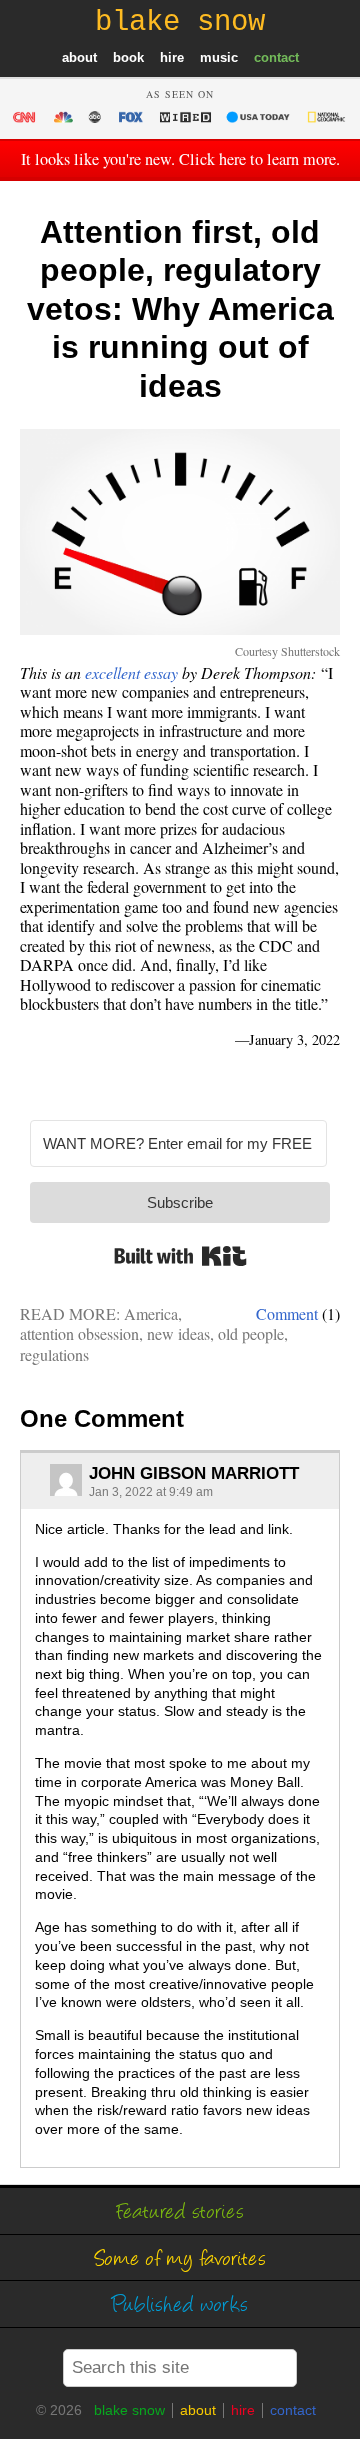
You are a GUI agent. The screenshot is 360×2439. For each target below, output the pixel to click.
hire (172, 57)
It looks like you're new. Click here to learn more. (180, 159)
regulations (54, 1354)
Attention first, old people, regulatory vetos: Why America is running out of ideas (180, 309)
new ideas (178, 1333)
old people (251, 1333)
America (151, 1313)
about (79, 57)
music (219, 57)
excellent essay (131, 672)
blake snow (129, 2410)
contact (276, 57)
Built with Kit (180, 1256)
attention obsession (79, 1333)
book (128, 57)
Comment (287, 1313)
